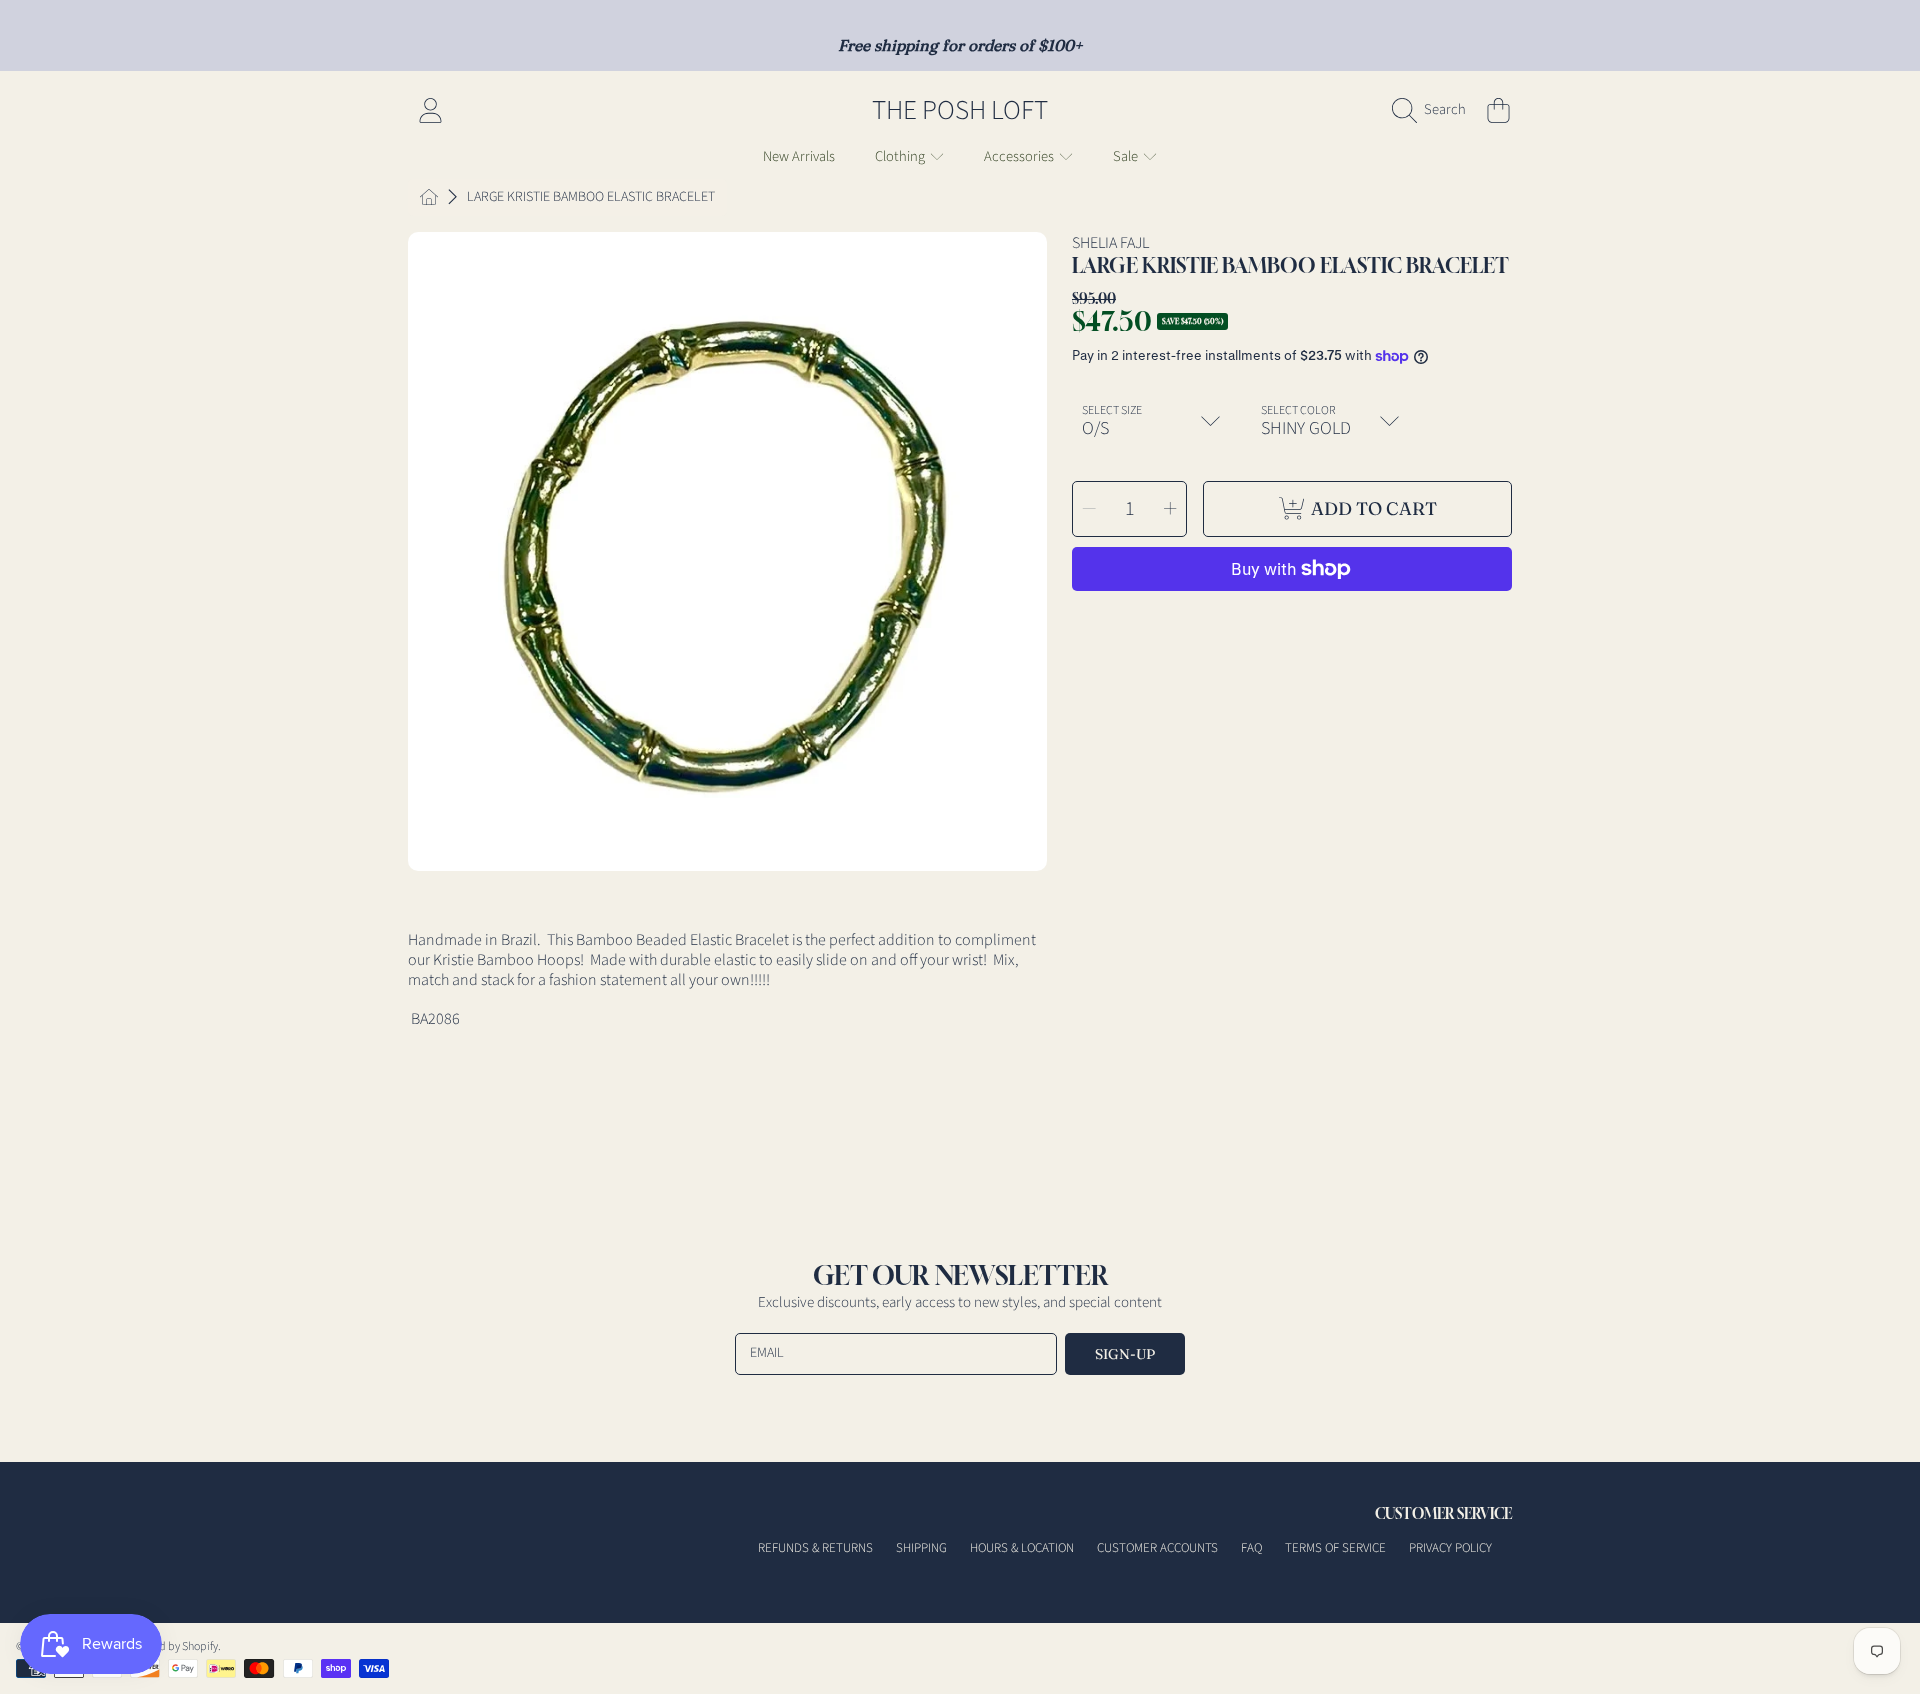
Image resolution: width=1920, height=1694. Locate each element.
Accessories (1020, 156)
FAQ (1251, 1548)
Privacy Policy (1450, 1548)
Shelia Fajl (1110, 243)
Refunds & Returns (815, 1548)
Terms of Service (1335, 1548)
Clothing (901, 156)
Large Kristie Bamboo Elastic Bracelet (591, 198)
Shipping (921, 1548)
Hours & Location (1022, 1548)
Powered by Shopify (170, 1646)
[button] (1434, 110)
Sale (1127, 156)
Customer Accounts (1157, 1548)
